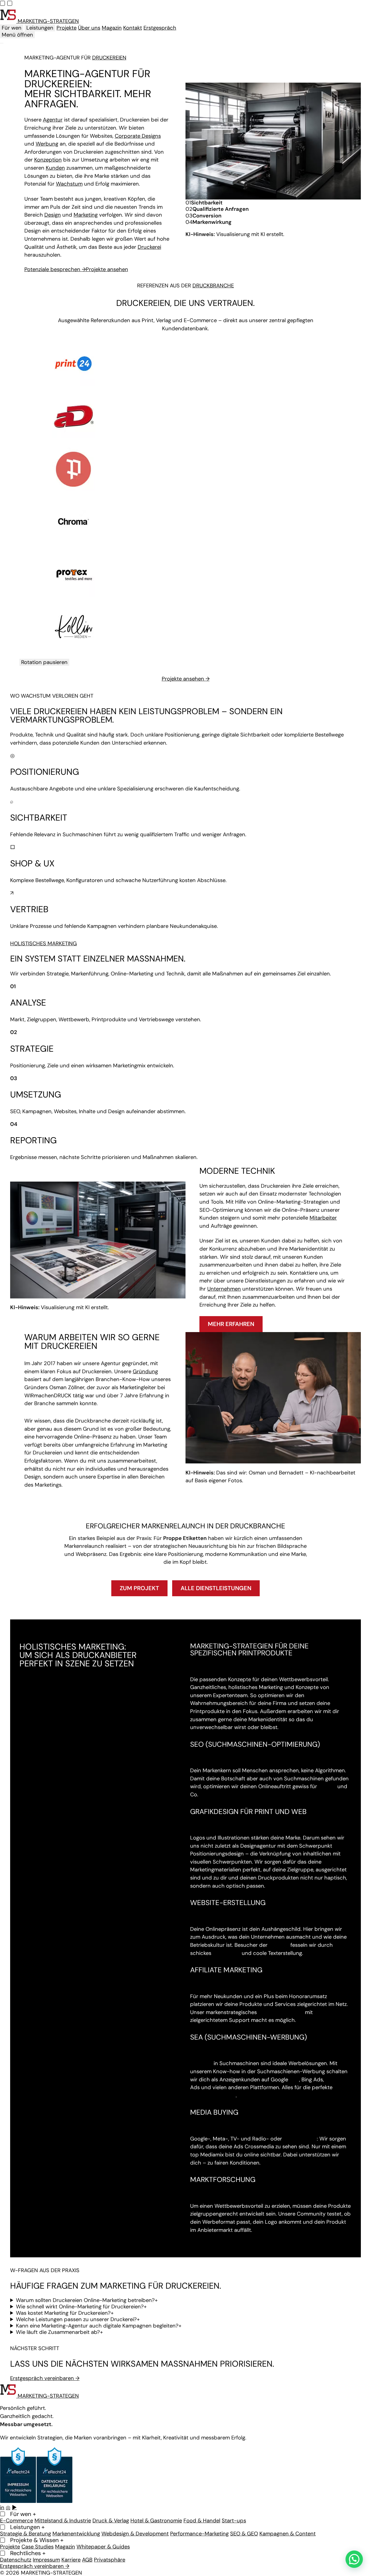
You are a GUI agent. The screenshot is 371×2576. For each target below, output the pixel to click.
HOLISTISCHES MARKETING (43, 680)
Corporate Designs (138, 136)
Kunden (55, 168)
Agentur (53, 120)
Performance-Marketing (199, 2534)
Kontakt (133, 28)
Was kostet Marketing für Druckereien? (65, 2049)
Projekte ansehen (107, 269)
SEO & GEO (244, 2534)
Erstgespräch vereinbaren (45, 2114)
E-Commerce (17, 2521)
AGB (87, 2560)
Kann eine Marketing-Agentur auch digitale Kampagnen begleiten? (99, 2062)
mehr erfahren (231, 1060)
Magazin (112, 28)
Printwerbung (300, 1875)
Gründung (145, 1108)
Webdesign (227, 1689)
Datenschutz (16, 2560)
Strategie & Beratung (26, 2534)
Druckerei (149, 247)
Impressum (46, 2560)
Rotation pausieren (44, 398)
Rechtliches (28, 2553)
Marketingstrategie (213, 1832)
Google (327, 1523)
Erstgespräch (160, 28)
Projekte (67, 28)
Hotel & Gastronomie (156, 2521)
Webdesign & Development (135, 2534)
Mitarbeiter (323, 954)
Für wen (12, 28)
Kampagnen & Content (288, 2534)
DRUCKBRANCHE (213, 286)
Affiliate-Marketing (281, 1748)
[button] (354, 2559)
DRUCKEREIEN (109, 58)
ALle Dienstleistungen (216, 1324)
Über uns (89, 28)
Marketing (86, 215)
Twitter (334, 1816)
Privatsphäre (110, 2560)
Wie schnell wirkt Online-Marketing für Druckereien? (81, 2043)
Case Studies (38, 2547)
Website (279, 1681)
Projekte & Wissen (37, 2540)
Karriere (71, 2560)
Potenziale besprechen (55, 269)
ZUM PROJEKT (139, 1324)
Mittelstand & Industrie (63, 2521)
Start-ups (234, 2521)
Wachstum (69, 184)
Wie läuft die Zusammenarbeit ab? (59, 2068)
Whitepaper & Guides (103, 2547)
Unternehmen (224, 1025)
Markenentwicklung (76, 2534)
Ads (294, 1816)
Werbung (47, 144)
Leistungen (40, 28)
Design (53, 215)
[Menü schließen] (2, 43)
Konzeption (48, 160)
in (2, 2508)
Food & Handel (202, 2521)
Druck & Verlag (111, 2521)
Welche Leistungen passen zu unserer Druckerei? (78, 2056)
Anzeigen (201, 1799)
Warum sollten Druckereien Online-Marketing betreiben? (87, 2036)
